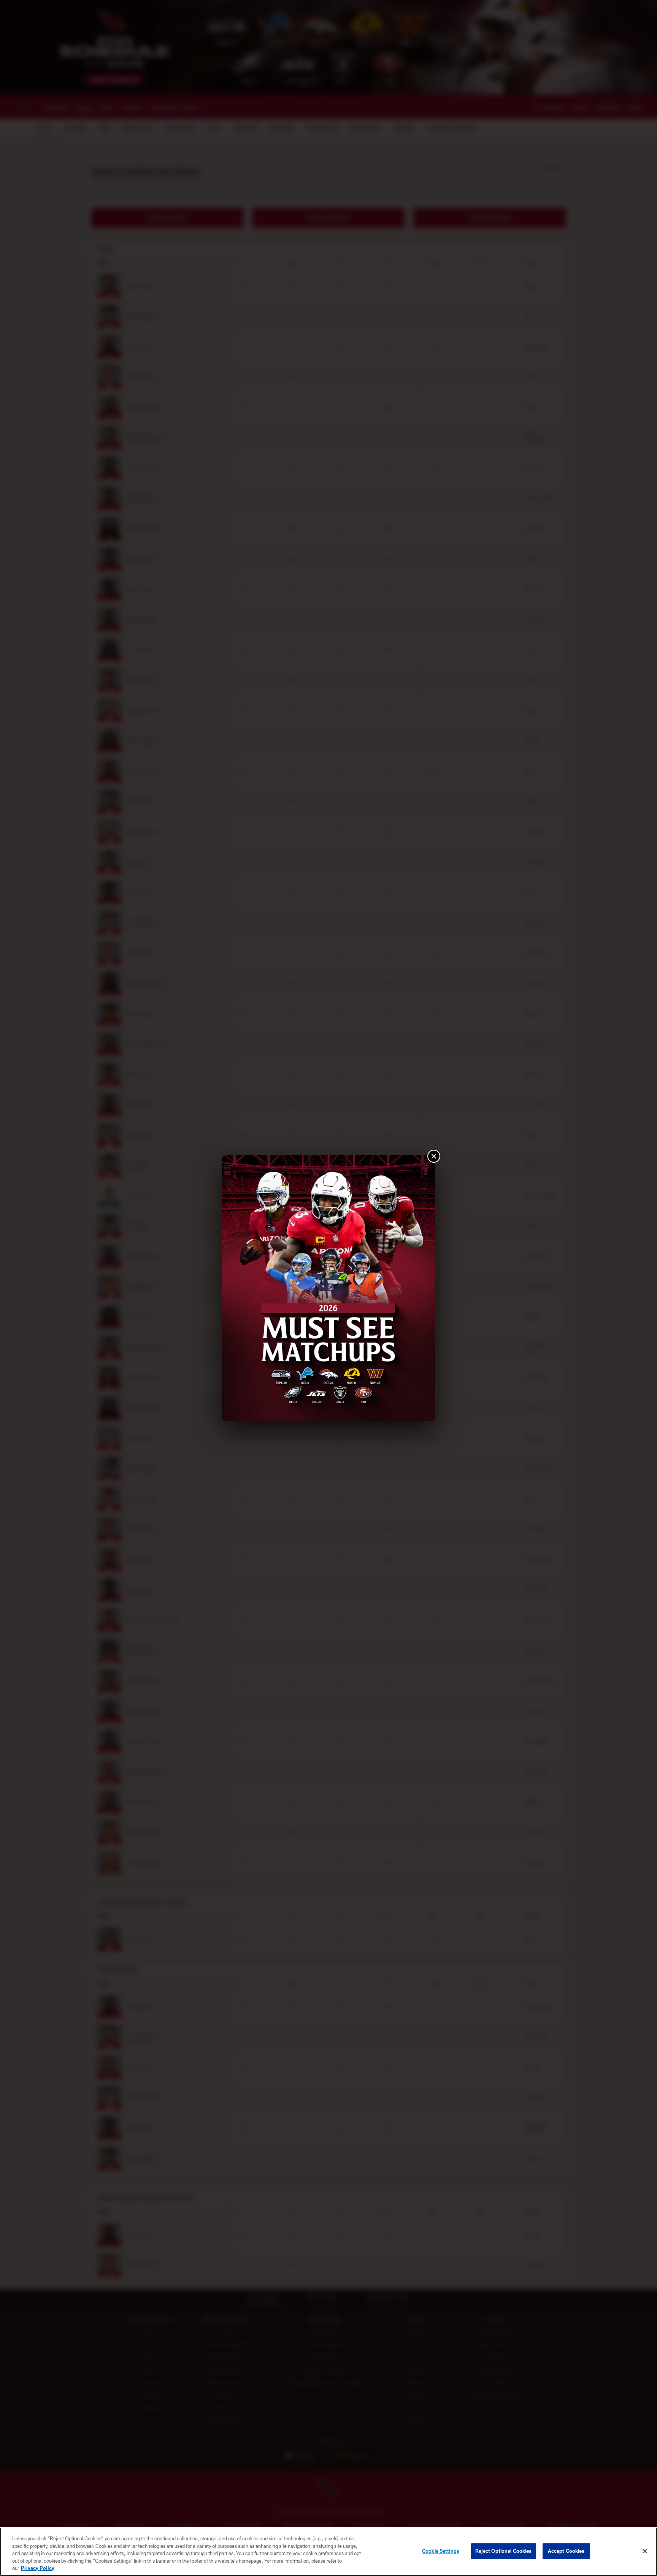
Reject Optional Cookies (504, 2551)
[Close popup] (434, 1156)
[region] (328, 2552)
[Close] (645, 2551)
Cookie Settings (441, 2551)
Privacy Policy (38, 2568)
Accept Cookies (566, 2551)
